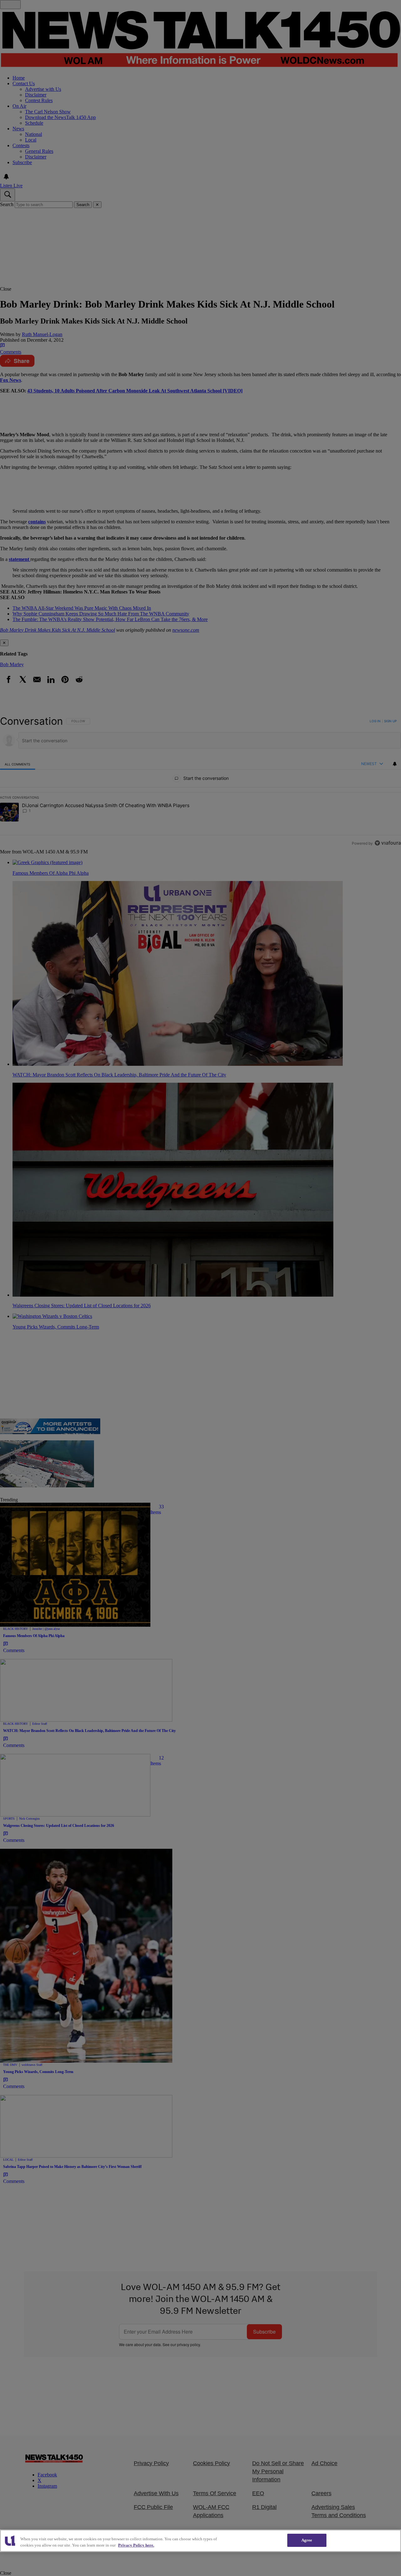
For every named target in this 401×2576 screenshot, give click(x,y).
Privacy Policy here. (136, 2545)
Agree (307, 2540)
